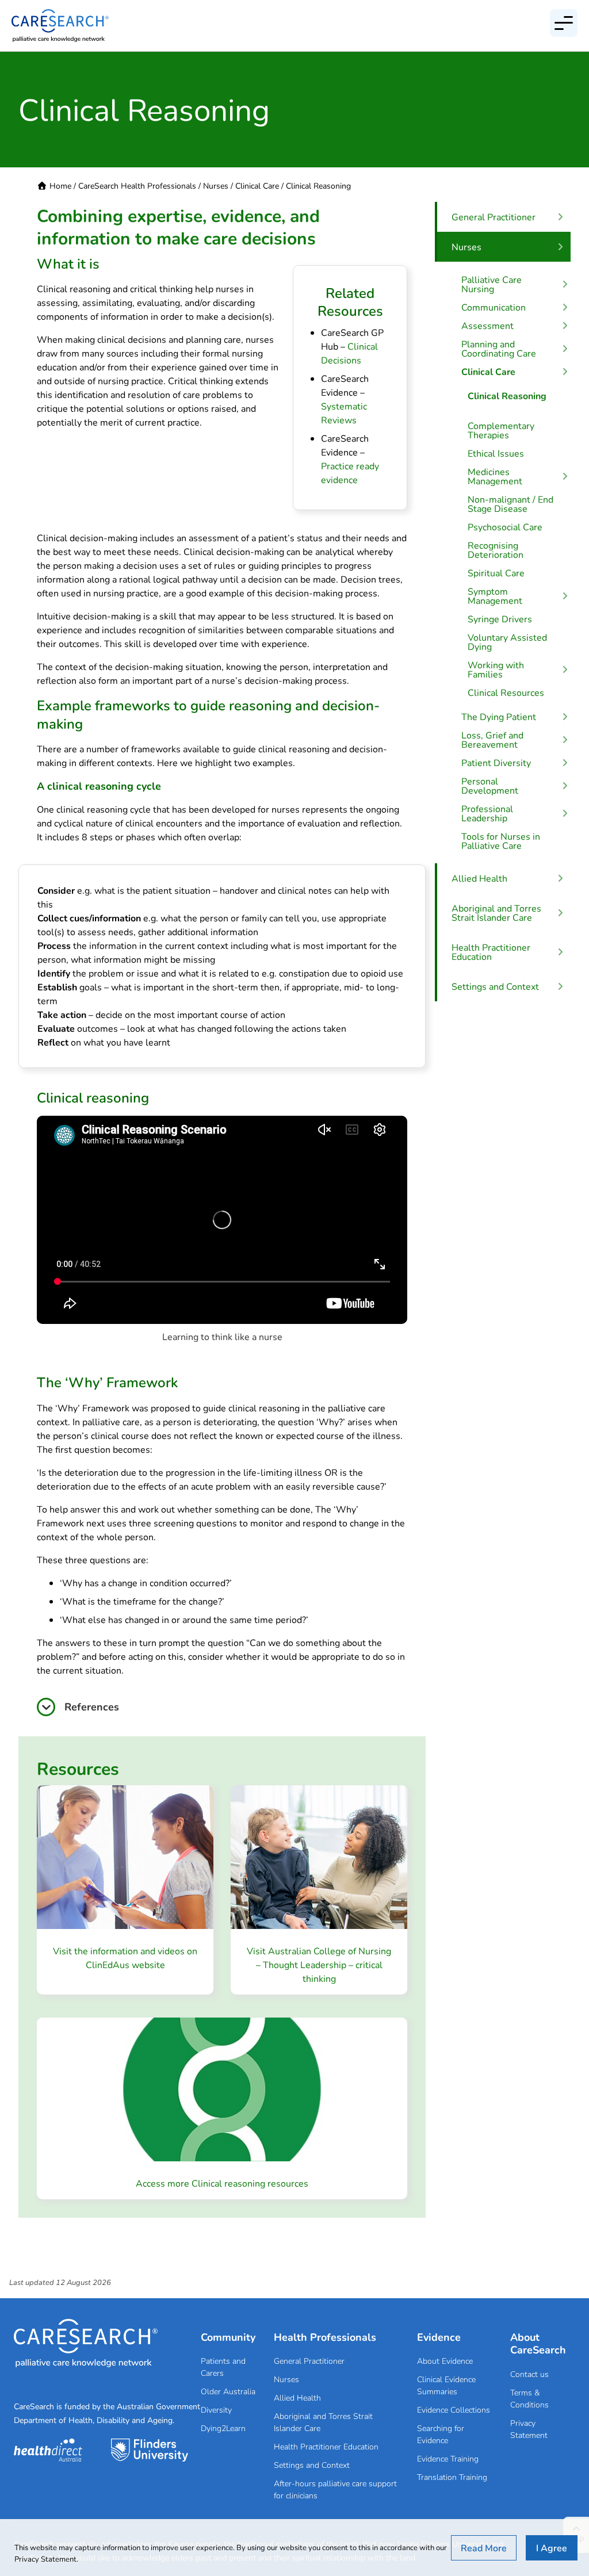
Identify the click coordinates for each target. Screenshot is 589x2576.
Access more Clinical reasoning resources (222, 2183)
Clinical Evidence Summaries (446, 2385)
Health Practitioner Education (326, 2446)
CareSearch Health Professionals (137, 185)
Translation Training (452, 2477)
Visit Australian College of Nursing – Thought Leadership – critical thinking (319, 1964)
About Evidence (445, 2361)
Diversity (216, 2410)
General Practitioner (309, 2361)
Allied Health (297, 2397)
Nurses (216, 185)
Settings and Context (312, 2465)
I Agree (552, 2548)
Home (60, 185)
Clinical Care (257, 185)
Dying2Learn (223, 2428)
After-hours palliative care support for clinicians (335, 2489)
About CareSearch (538, 2343)
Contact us (529, 2374)
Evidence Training (448, 2458)
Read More (484, 2548)
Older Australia (228, 2391)
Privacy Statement (529, 2429)
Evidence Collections (454, 2410)
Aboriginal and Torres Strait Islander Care (323, 2422)
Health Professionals (325, 2337)
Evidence (439, 2337)
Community (228, 2337)
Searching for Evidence (441, 2434)
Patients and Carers (223, 2367)
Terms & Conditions (529, 2398)
